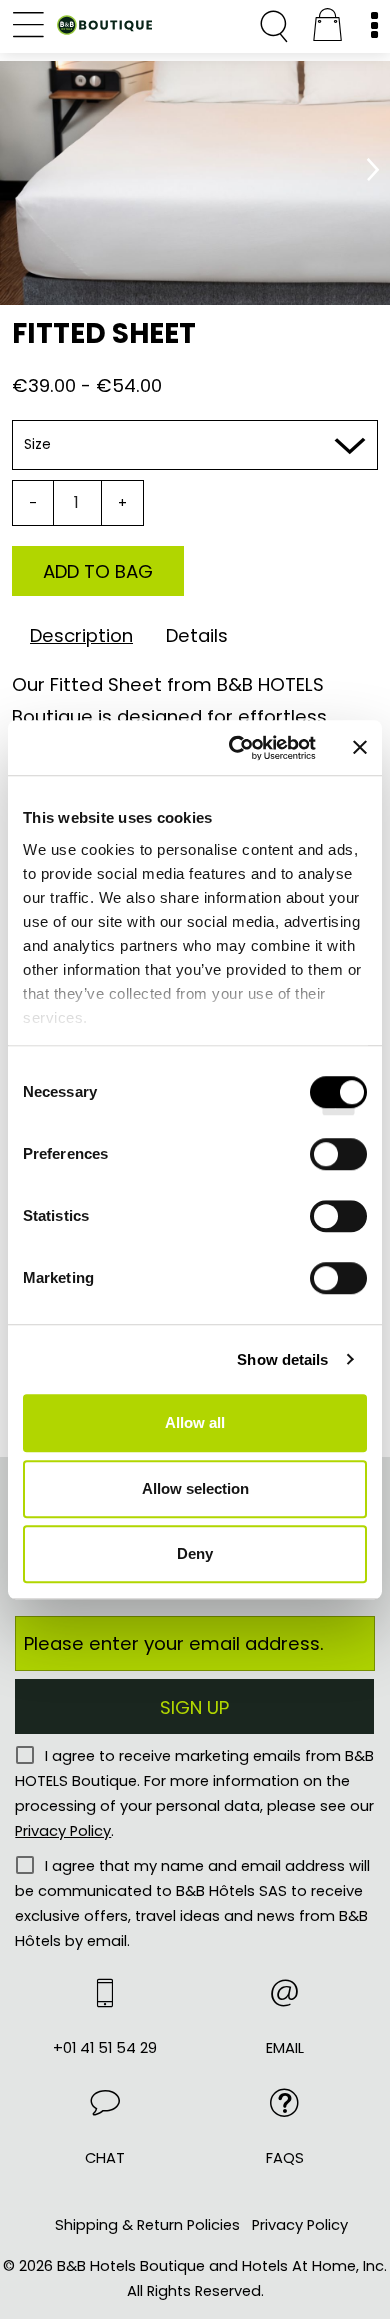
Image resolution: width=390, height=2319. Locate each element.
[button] (105, 2131)
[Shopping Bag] (327, 28)
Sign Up (195, 1707)
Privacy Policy (63, 1831)
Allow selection (195, 1488)
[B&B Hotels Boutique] (104, 29)
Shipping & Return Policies (147, 2225)
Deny (195, 1553)
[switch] (338, 1161)
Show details (282, 1359)
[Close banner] (360, 748)
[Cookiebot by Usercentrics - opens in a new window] (236, 748)
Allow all (195, 1422)
